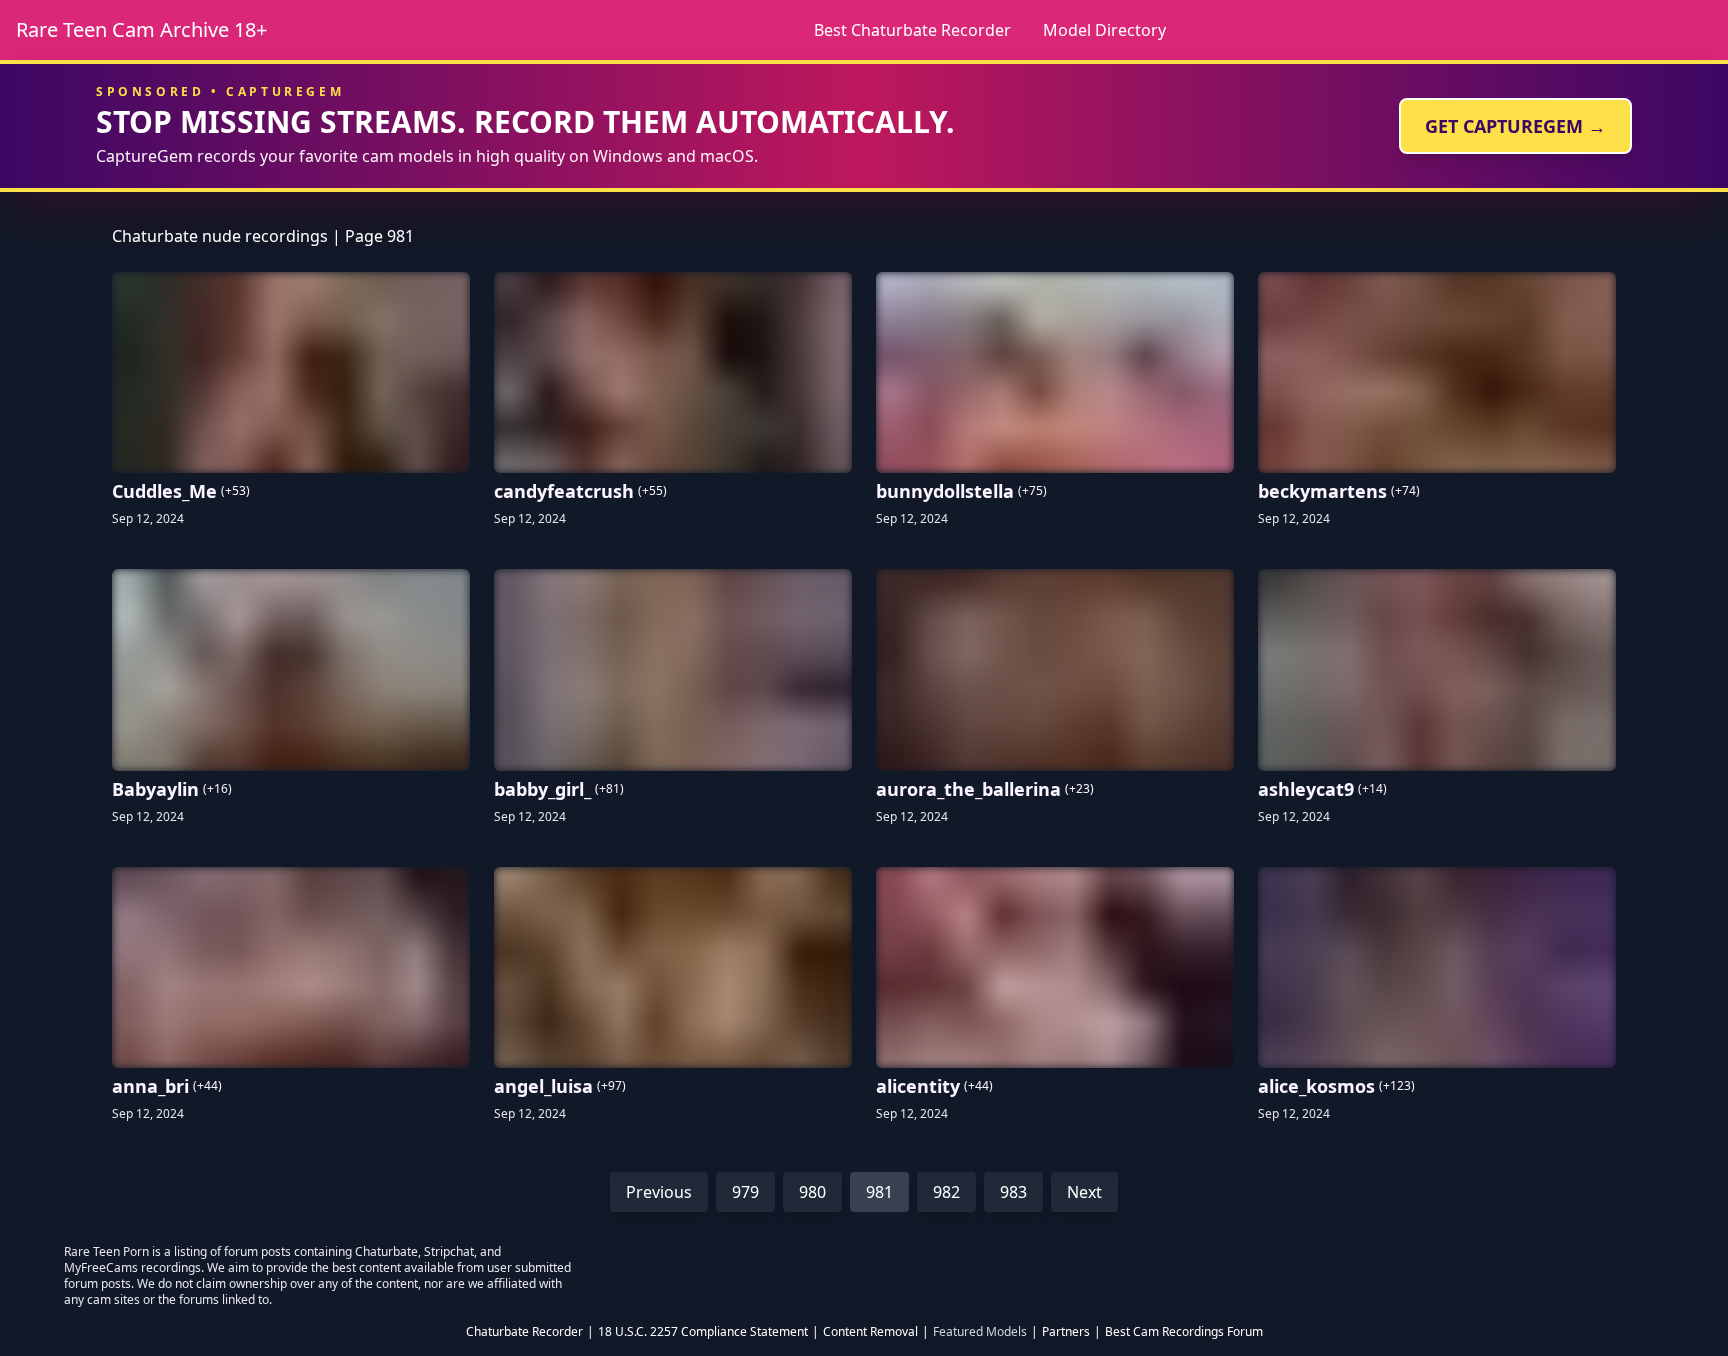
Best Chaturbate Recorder (912, 30)
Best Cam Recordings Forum (1184, 1332)
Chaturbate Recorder (524, 1332)
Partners (1066, 1332)
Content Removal (870, 1332)
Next (1084, 1192)
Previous (659, 1192)
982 (946, 1192)
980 (812, 1192)
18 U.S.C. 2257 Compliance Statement (703, 1332)
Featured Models (980, 1332)
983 (1013, 1192)
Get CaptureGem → (1515, 126)
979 (745, 1192)
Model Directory (1104, 30)
